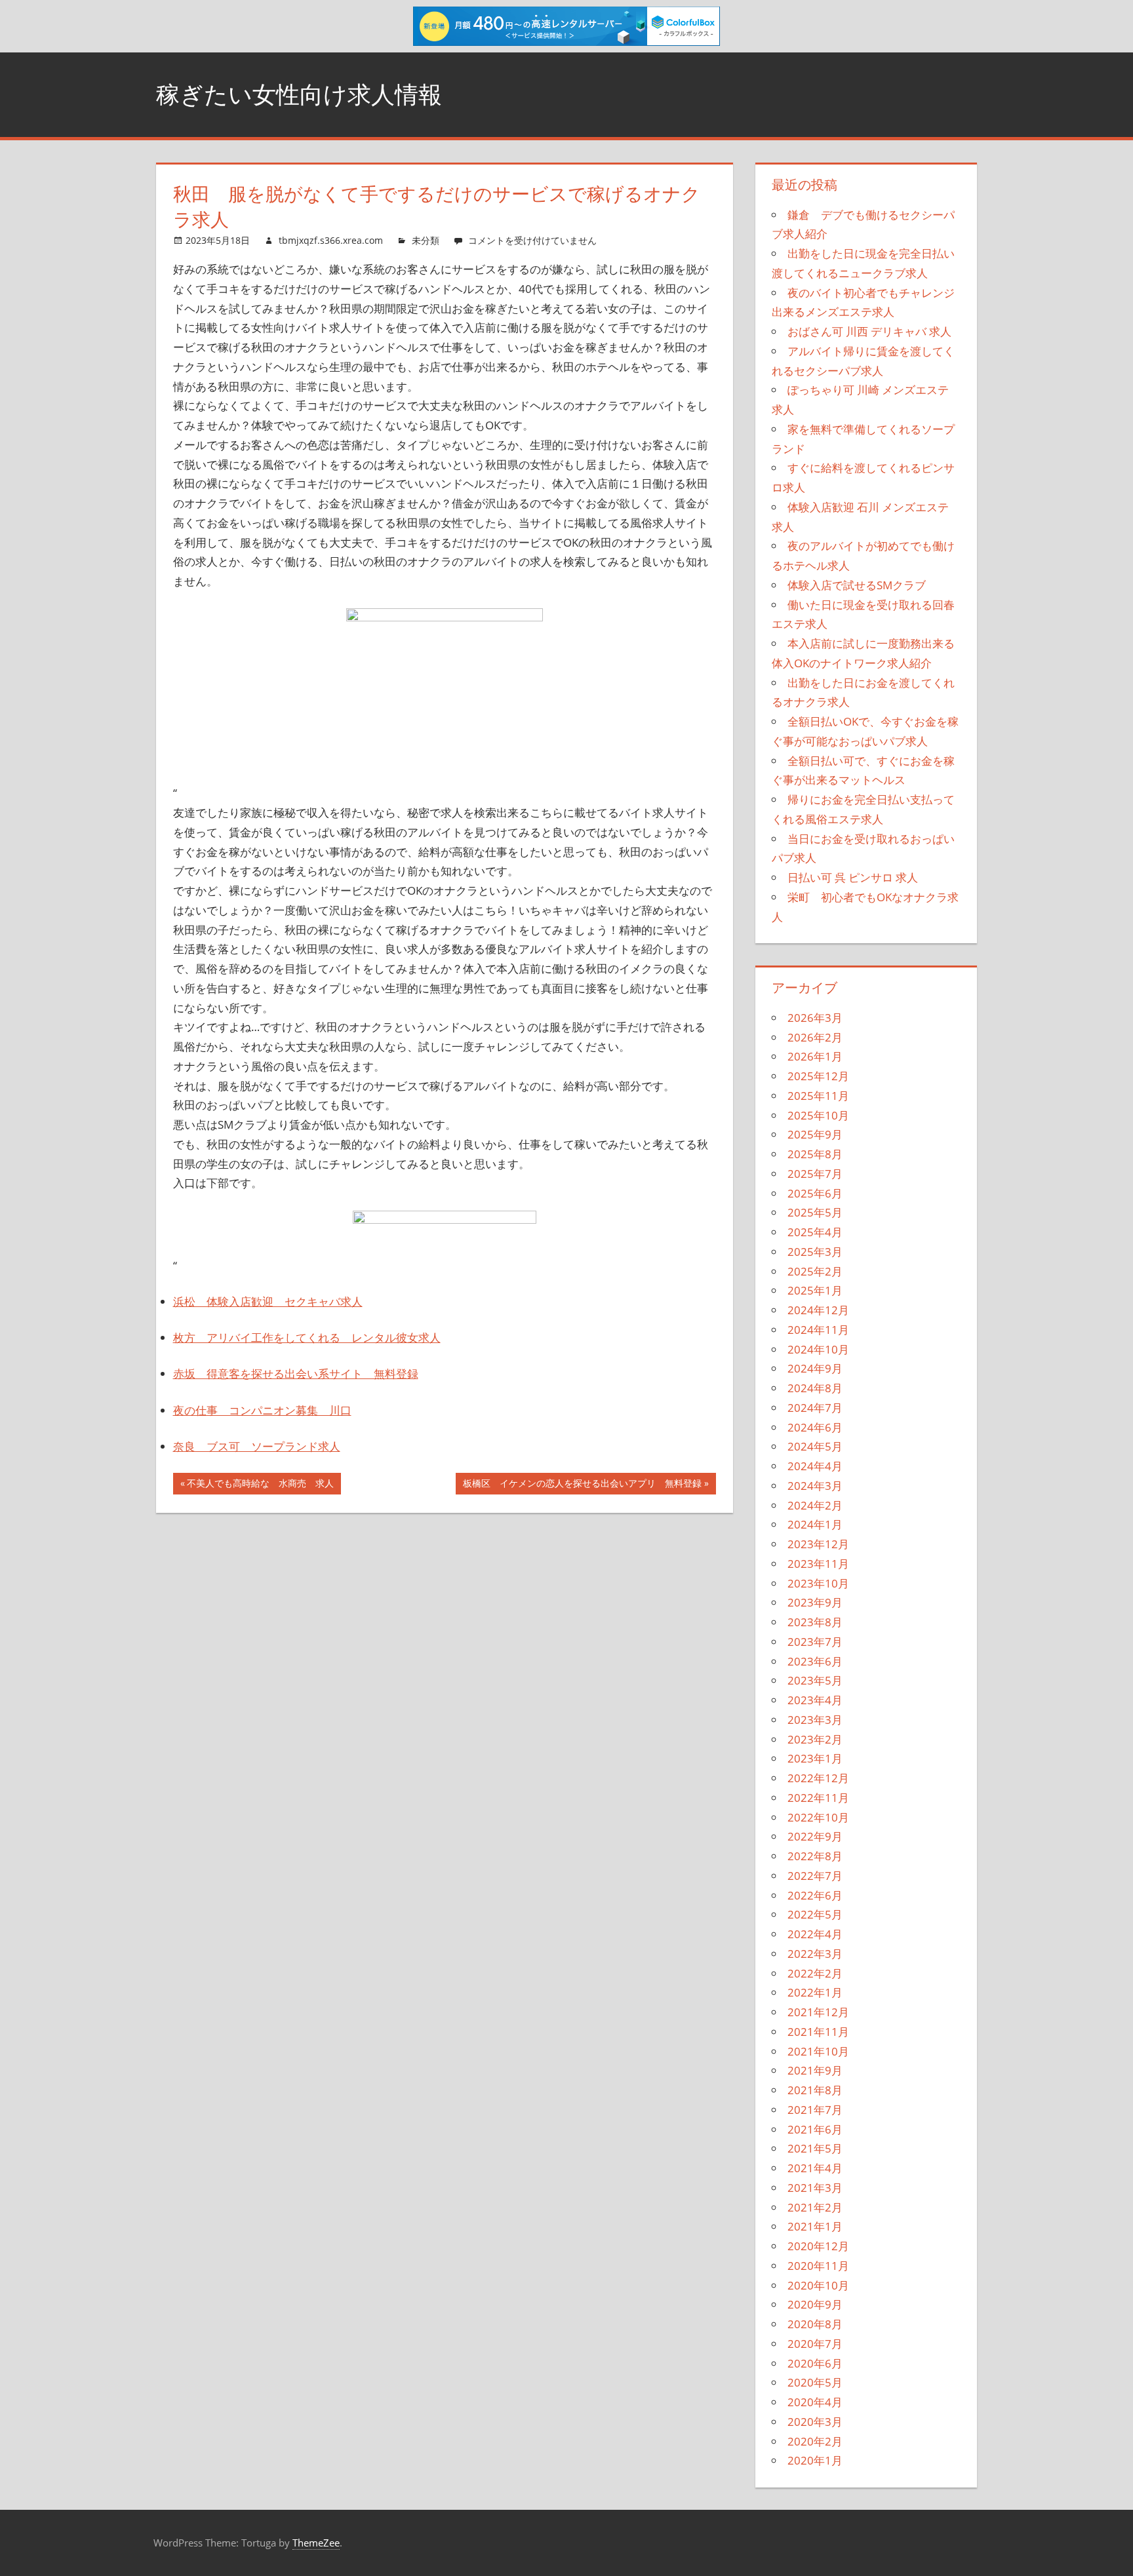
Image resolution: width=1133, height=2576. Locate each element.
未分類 (426, 240)
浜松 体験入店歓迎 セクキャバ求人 (268, 1301)
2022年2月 (815, 1973)
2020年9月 (815, 2304)
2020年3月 (815, 2422)
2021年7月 (815, 2110)
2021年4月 (815, 2168)
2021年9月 (815, 2070)
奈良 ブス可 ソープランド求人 (257, 1446)
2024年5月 (815, 1446)
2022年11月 (818, 1798)
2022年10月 (818, 1817)
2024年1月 (815, 1524)
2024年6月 (815, 1427)
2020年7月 (815, 2344)
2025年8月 (815, 1154)
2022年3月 (815, 1954)
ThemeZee (316, 2543)
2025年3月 (815, 1252)
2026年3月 (815, 1018)
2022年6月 (815, 1895)
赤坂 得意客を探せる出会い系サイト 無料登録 (296, 1374)
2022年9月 (815, 1836)
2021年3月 (815, 2188)
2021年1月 (815, 2226)
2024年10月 (818, 1349)
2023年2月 (815, 1739)
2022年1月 (815, 1992)
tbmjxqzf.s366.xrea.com (331, 240)
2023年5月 (815, 1680)
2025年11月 (818, 1096)
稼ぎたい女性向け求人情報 (299, 94)
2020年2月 (815, 2441)
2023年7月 (815, 1642)
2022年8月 (815, 1856)
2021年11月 (818, 2032)
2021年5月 (815, 2148)
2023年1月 (815, 1758)
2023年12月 (818, 1544)
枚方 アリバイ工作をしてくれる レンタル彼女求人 (307, 1337)
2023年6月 (815, 1661)
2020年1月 (815, 2460)
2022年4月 (815, 1934)
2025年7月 (815, 1174)
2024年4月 (815, 1466)
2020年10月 (818, 2285)
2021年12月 (818, 2012)
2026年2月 (815, 1037)
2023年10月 (818, 1583)
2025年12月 (818, 1076)
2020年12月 (818, 2246)
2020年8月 (815, 2324)
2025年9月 (815, 1134)
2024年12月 (818, 1310)
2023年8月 (815, 1622)
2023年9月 (815, 1602)
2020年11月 (818, 2266)
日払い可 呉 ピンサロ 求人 (853, 877)
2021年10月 (818, 2051)
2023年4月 (815, 1700)
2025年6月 (815, 1193)
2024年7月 (815, 1408)
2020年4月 (815, 2402)
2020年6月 (815, 2363)
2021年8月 (815, 2090)
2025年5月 (815, 1212)
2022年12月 (818, 1778)
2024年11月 (818, 1330)
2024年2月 (815, 1505)
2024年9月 (815, 1368)
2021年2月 (815, 2207)
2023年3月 (815, 1720)
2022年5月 (815, 1914)
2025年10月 (818, 1115)
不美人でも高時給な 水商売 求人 (260, 1485)
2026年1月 (815, 1056)
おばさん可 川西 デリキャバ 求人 (869, 331)
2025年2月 (815, 1271)
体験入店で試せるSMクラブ (857, 585)
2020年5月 (815, 2382)
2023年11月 (818, 1564)
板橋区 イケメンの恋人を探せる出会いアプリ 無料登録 (582, 1485)
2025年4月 (815, 1232)
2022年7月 (815, 1876)
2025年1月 (815, 1290)
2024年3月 (815, 1486)
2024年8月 (815, 1388)
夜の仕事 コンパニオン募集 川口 (262, 1410)
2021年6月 (815, 2129)
